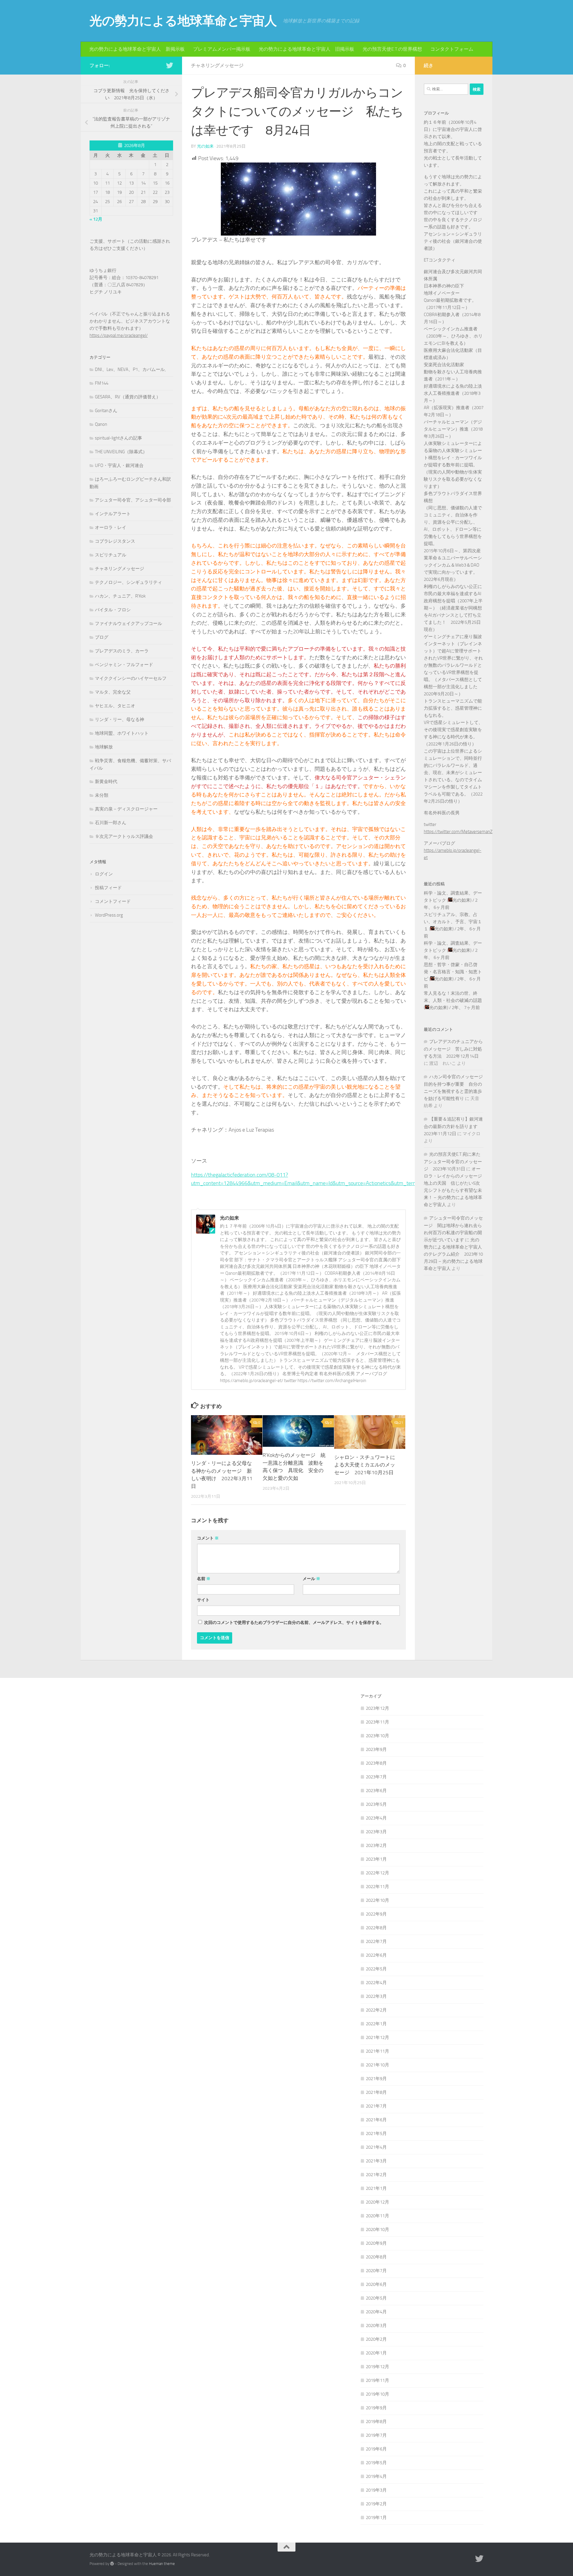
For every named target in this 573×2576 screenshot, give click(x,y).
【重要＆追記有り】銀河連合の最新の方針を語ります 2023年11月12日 (453, 1126)
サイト (203, 1600)
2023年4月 (376, 1818)
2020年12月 (378, 2202)
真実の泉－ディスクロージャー (126, 809)
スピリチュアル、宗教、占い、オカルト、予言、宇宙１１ (453, 922)
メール (311, 1579)
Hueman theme (162, 2564)
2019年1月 (376, 2518)
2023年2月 (376, 1845)
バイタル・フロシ (113, 610)
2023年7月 (376, 1777)
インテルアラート (113, 514)
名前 (204, 1579)
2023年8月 (376, 1763)
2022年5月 (376, 1969)
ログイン (104, 874)
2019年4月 (376, 2476)
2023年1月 (376, 1859)
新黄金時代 (106, 782)
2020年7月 (376, 2271)
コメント (208, 1538)
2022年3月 (376, 1996)
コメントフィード (113, 901)
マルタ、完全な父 (113, 692)
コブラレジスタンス (115, 541)
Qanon (101, 424)
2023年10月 (378, 1736)
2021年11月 (378, 2051)
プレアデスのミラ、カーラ (122, 651)
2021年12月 (378, 2037)
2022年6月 (376, 1955)
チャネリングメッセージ (217, 65)
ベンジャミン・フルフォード (124, 665)
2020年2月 (376, 2339)
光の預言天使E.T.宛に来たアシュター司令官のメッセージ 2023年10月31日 (453, 1162)
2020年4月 (376, 2312)
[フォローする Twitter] (170, 65)
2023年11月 (378, 1722)
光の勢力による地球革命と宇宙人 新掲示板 (137, 49)
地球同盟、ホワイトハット (122, 733)
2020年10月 (378, 2230)
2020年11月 (378, 2216)
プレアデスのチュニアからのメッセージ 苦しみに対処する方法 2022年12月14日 (453, 1049)
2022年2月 (376, 2010)
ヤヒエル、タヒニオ (115, 706)
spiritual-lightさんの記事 (118, 438)
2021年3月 (376, 2161)
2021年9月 (376, 2079)
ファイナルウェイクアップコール (128, 623)
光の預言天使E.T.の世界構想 (392, 49)
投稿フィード (108, 888)
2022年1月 (376, 2024)
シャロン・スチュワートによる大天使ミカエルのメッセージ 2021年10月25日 (365, 1465)
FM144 (102, 383)
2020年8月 (376, 2257)
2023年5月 (376, 1804)
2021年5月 (376, 2133)
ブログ (102, 637)
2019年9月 (376, 2408)
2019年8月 (376, 2422)
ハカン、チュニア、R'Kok (120, 596)
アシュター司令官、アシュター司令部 (133, 500)
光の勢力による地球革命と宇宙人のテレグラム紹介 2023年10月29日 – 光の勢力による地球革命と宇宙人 (453, 1254)
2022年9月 (376, 1914)
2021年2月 (376, 2175)
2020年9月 (376, 2243)
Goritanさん (106, 411)
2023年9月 (376, 1749)
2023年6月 (376, 1791)
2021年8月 (376, 2092)
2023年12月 (378, 1708)
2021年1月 (376, 2188)
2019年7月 (376, 2435)
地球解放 (104, 747)
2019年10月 (378, 2394)
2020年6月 (376, 2284)
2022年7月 (376, 1941)
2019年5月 (376, 2463)
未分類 (102, 795)
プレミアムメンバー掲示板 (222, 49)
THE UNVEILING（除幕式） (121, 452)
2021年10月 (378, 2065)
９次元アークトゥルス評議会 (124, 836)
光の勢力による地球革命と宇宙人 (183, 21)
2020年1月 (376, 2353)
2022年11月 (378, 1887)
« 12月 (96, 219)
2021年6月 (376, 2120)
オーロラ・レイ (111, 527)
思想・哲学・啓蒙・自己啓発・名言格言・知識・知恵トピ (453, 972)
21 (401, 1423)
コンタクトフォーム (452, 49)
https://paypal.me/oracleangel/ (119, 335)
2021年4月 (376, 2147)
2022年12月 (378, 1873)
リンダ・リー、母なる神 (120, 720)
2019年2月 (376, 2504)
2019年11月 (378, 2380)
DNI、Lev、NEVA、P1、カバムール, (130, 369)
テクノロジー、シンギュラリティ (128, 582)
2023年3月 (376, 1832)
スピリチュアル (111, 555)
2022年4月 (376, 1983)
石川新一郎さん (111, 823)
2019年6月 (376, 2449)
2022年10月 (378, 1900)
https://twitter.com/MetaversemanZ (458, 832)
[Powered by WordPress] (112, 2564)
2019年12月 (378, 2367)
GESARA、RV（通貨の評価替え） (128, 397)
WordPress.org (109, 915)
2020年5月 (376, 2298)
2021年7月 (376, 2106)
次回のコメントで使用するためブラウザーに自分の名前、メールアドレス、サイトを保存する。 (294, 1623)
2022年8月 (376, 1928)
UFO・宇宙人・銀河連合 (119, 465)
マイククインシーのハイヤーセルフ (131, 678)
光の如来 (205, 146)
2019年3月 (376, 2490)
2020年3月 (376, 2326)
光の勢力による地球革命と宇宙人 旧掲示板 (306, 49)
